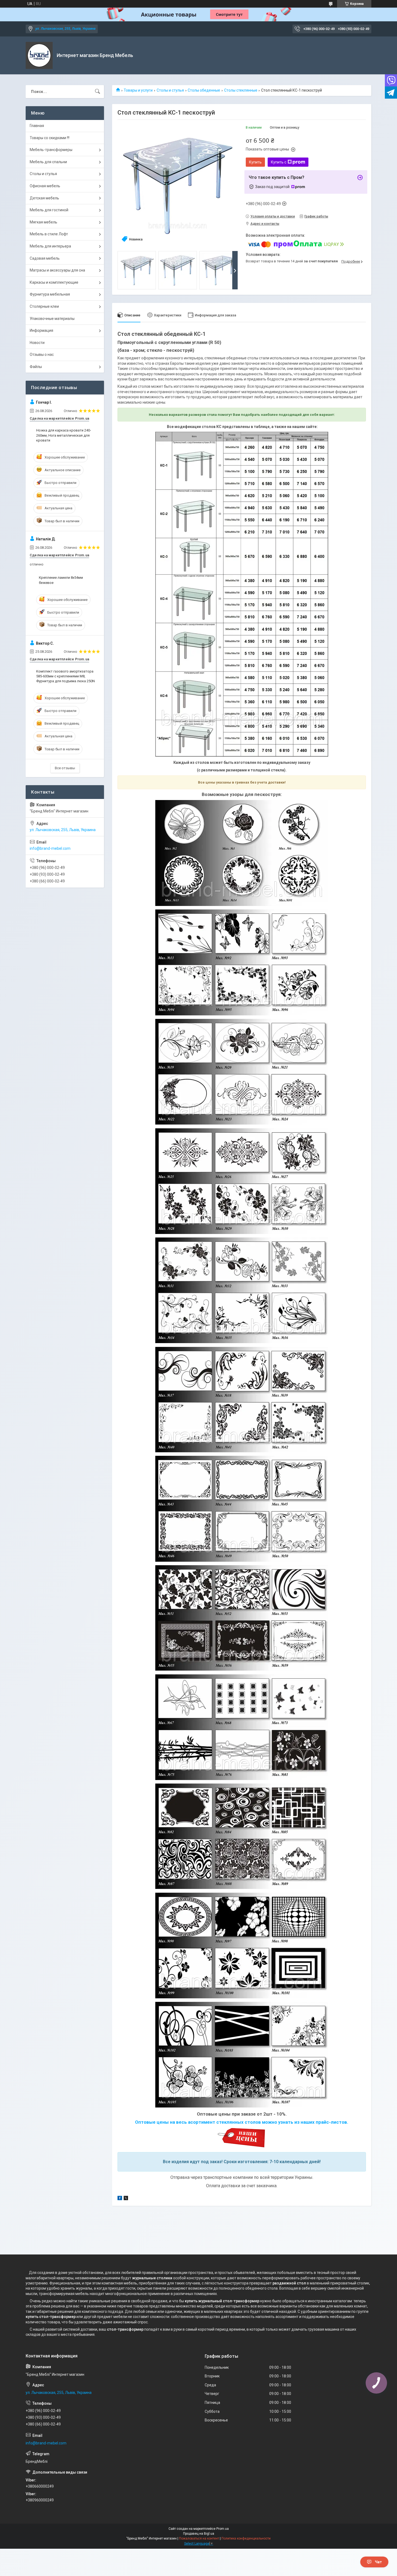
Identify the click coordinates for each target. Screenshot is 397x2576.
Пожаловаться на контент (199, 2538)
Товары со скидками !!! (50, 138)
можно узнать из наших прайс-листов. (305, 2122)
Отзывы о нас (42, 354)
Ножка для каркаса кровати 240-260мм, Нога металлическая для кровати (64, 435)
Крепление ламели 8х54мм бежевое (61, 580)
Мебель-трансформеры (51, 150)
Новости (37, 343)
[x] (126, 2199)
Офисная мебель (45, 186)
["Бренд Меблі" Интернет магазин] (39, 55)
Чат (378, 2562)
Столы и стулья (170, 90)
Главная (37, 126)
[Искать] (97, 92)
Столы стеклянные (241, 90)
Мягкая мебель (43, 222)
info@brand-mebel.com (50, 848)
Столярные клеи (44, 306)
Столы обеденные (204, 90)
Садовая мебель (45, 258)
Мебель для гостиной (49, 210)
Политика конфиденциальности (246, 2538)
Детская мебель (44, 198)
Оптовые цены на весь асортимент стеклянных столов (198, 2122)
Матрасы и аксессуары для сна (57, 270)
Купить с (279, 162)
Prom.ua (223, 2529)
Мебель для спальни (48, 162)
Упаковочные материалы (52, 319)
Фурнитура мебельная (50, 294)
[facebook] (120, 2199)
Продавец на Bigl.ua (199, 2534)
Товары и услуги (138, 90)
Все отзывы (65, 768)
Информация (41, 330)
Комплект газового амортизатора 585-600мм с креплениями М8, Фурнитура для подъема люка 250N (65, 676)
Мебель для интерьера (50, 246)
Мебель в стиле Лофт (49, 234)
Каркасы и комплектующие (54, 282)
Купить (255, 162)
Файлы (36, 367)
